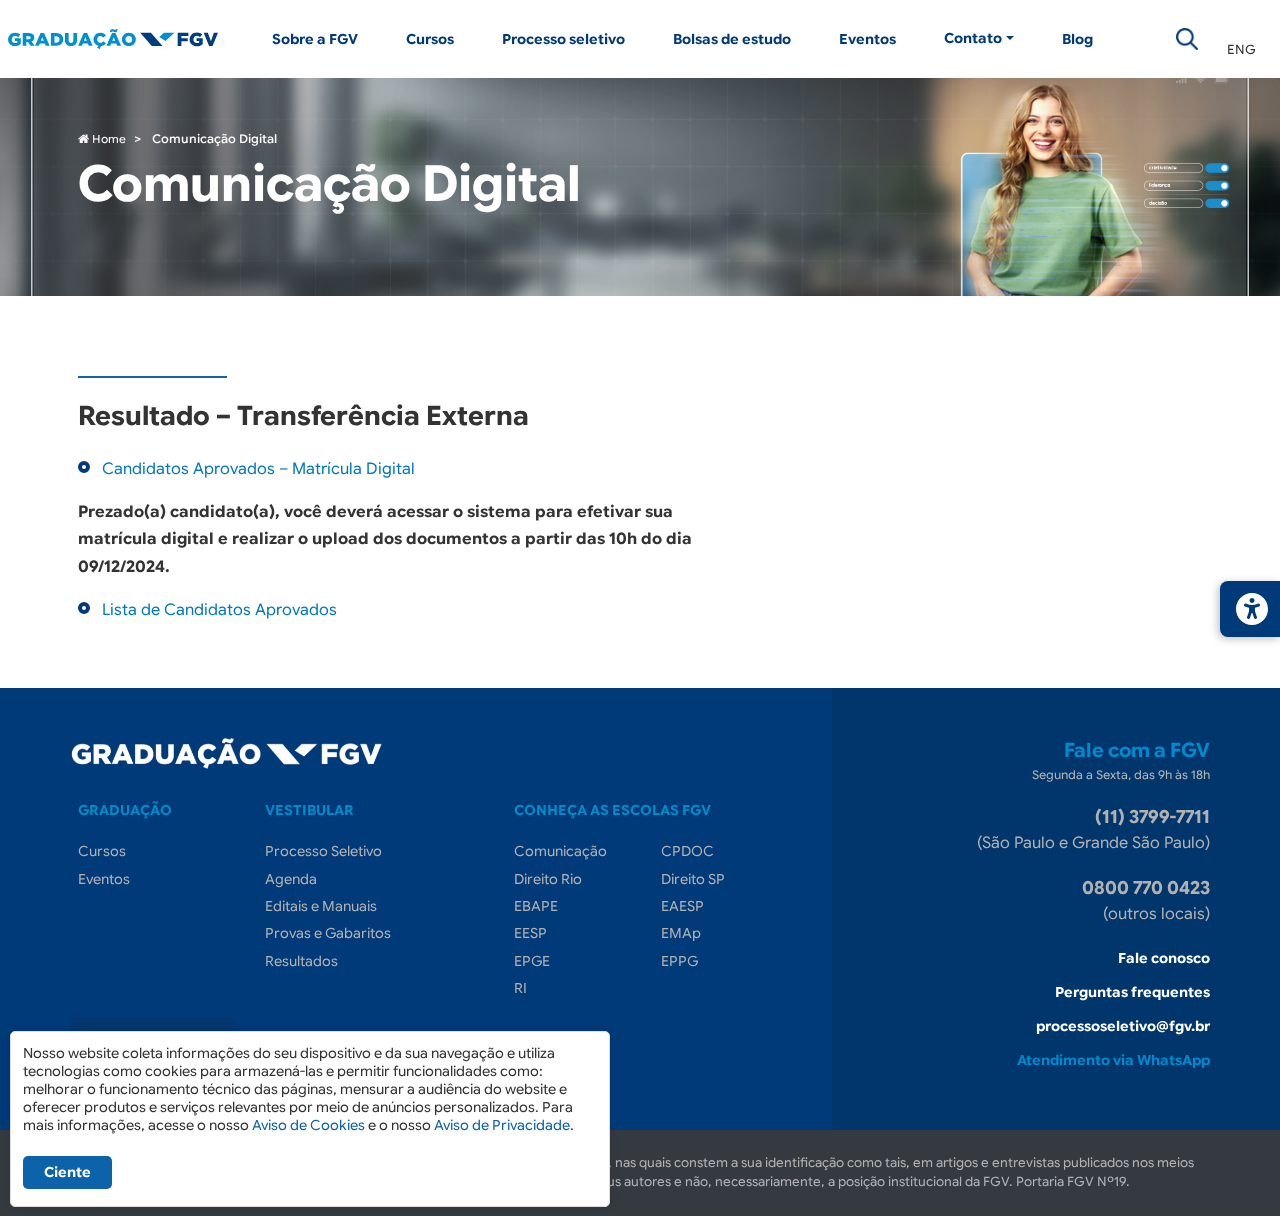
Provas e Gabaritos (328, 933)
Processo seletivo (563, 39)
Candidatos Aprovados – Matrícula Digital (258, 469)
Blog (1077, 39)
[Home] (128, 39)
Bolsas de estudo (732, 39)
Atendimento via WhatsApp (1113, 1060)
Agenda (291, 879)
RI (520, 988)
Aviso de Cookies (308, 1125)
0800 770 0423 (1146, 888)
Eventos (867, 39)
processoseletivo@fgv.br (1123, 1026)
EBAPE (536, 906)
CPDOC (687, 851)
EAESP (682, 906)
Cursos (430, 39)
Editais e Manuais (321, 906)
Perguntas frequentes (1132, 992)
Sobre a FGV (315, 39)
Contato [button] (973, 38)
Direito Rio (548, 879)
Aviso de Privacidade (502, 1125)
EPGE (532, 961)
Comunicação (560, 851)
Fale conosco (1164, 958)
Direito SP (693, 879)
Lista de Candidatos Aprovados (219, 610)
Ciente (67, 1172)
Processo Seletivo (323, 851)
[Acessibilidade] (1250, 609)
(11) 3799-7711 (1152, 817)
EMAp (681, 933)
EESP (530, 933)
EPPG (679, 961)
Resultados (301, 961)
